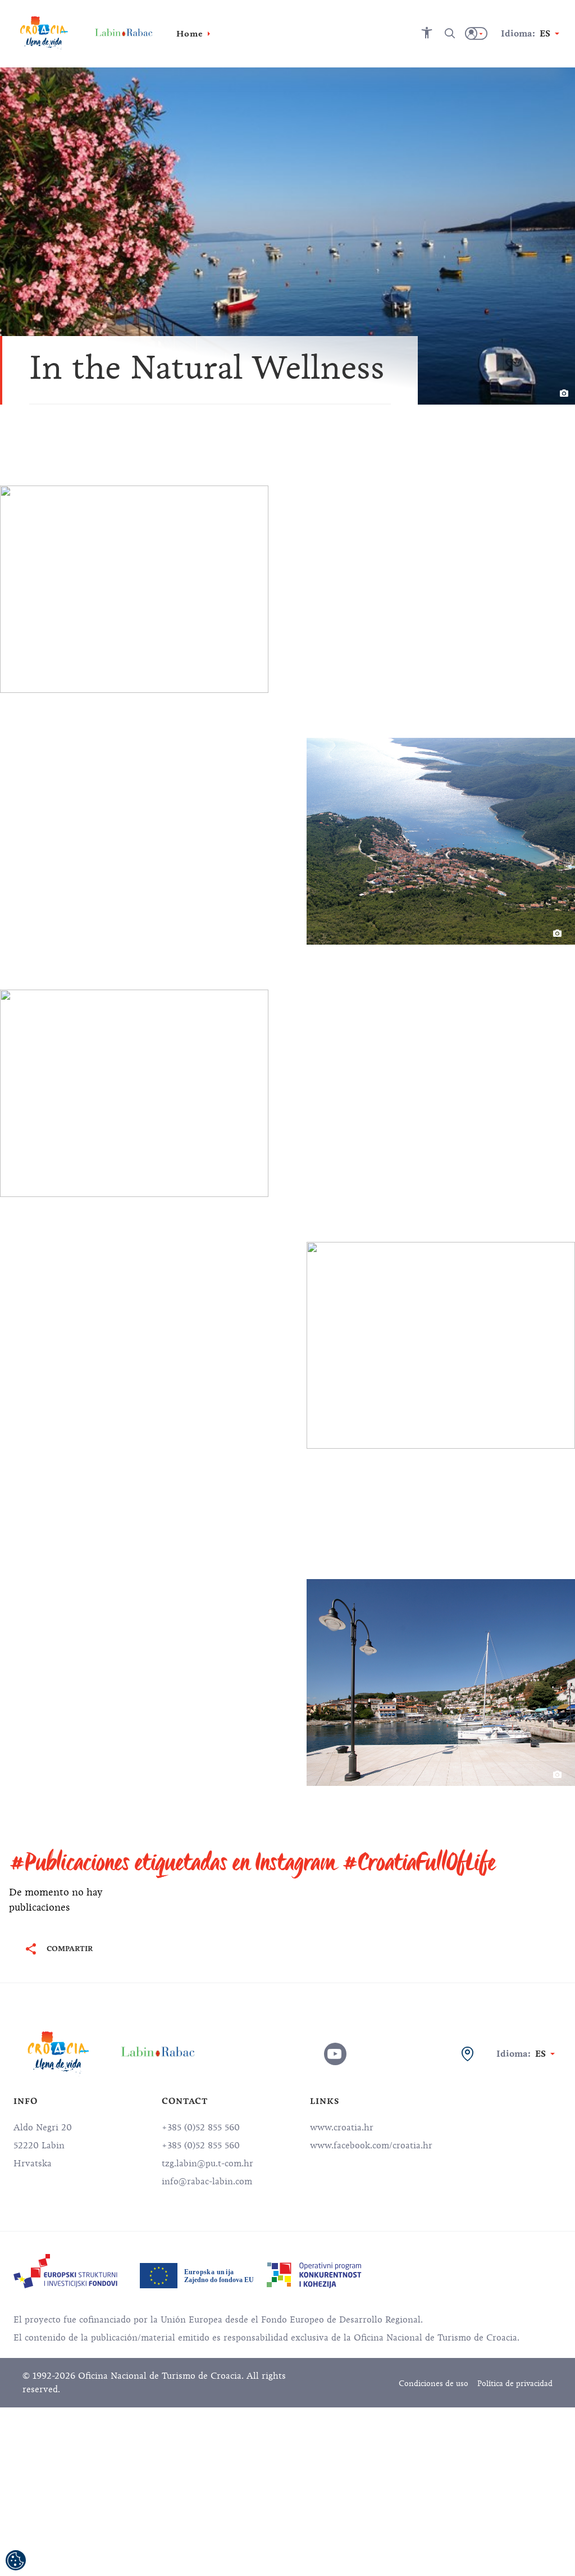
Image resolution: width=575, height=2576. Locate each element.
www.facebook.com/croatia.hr (371, 2146)
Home (190, 34)
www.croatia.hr (342, 2128)
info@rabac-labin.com (207, 2182)
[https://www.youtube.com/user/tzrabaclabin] (335, 2054)
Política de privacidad (515, 2384)
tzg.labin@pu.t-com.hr (207, 2164)
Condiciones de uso (433, 2384)
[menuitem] (65, 2271)
